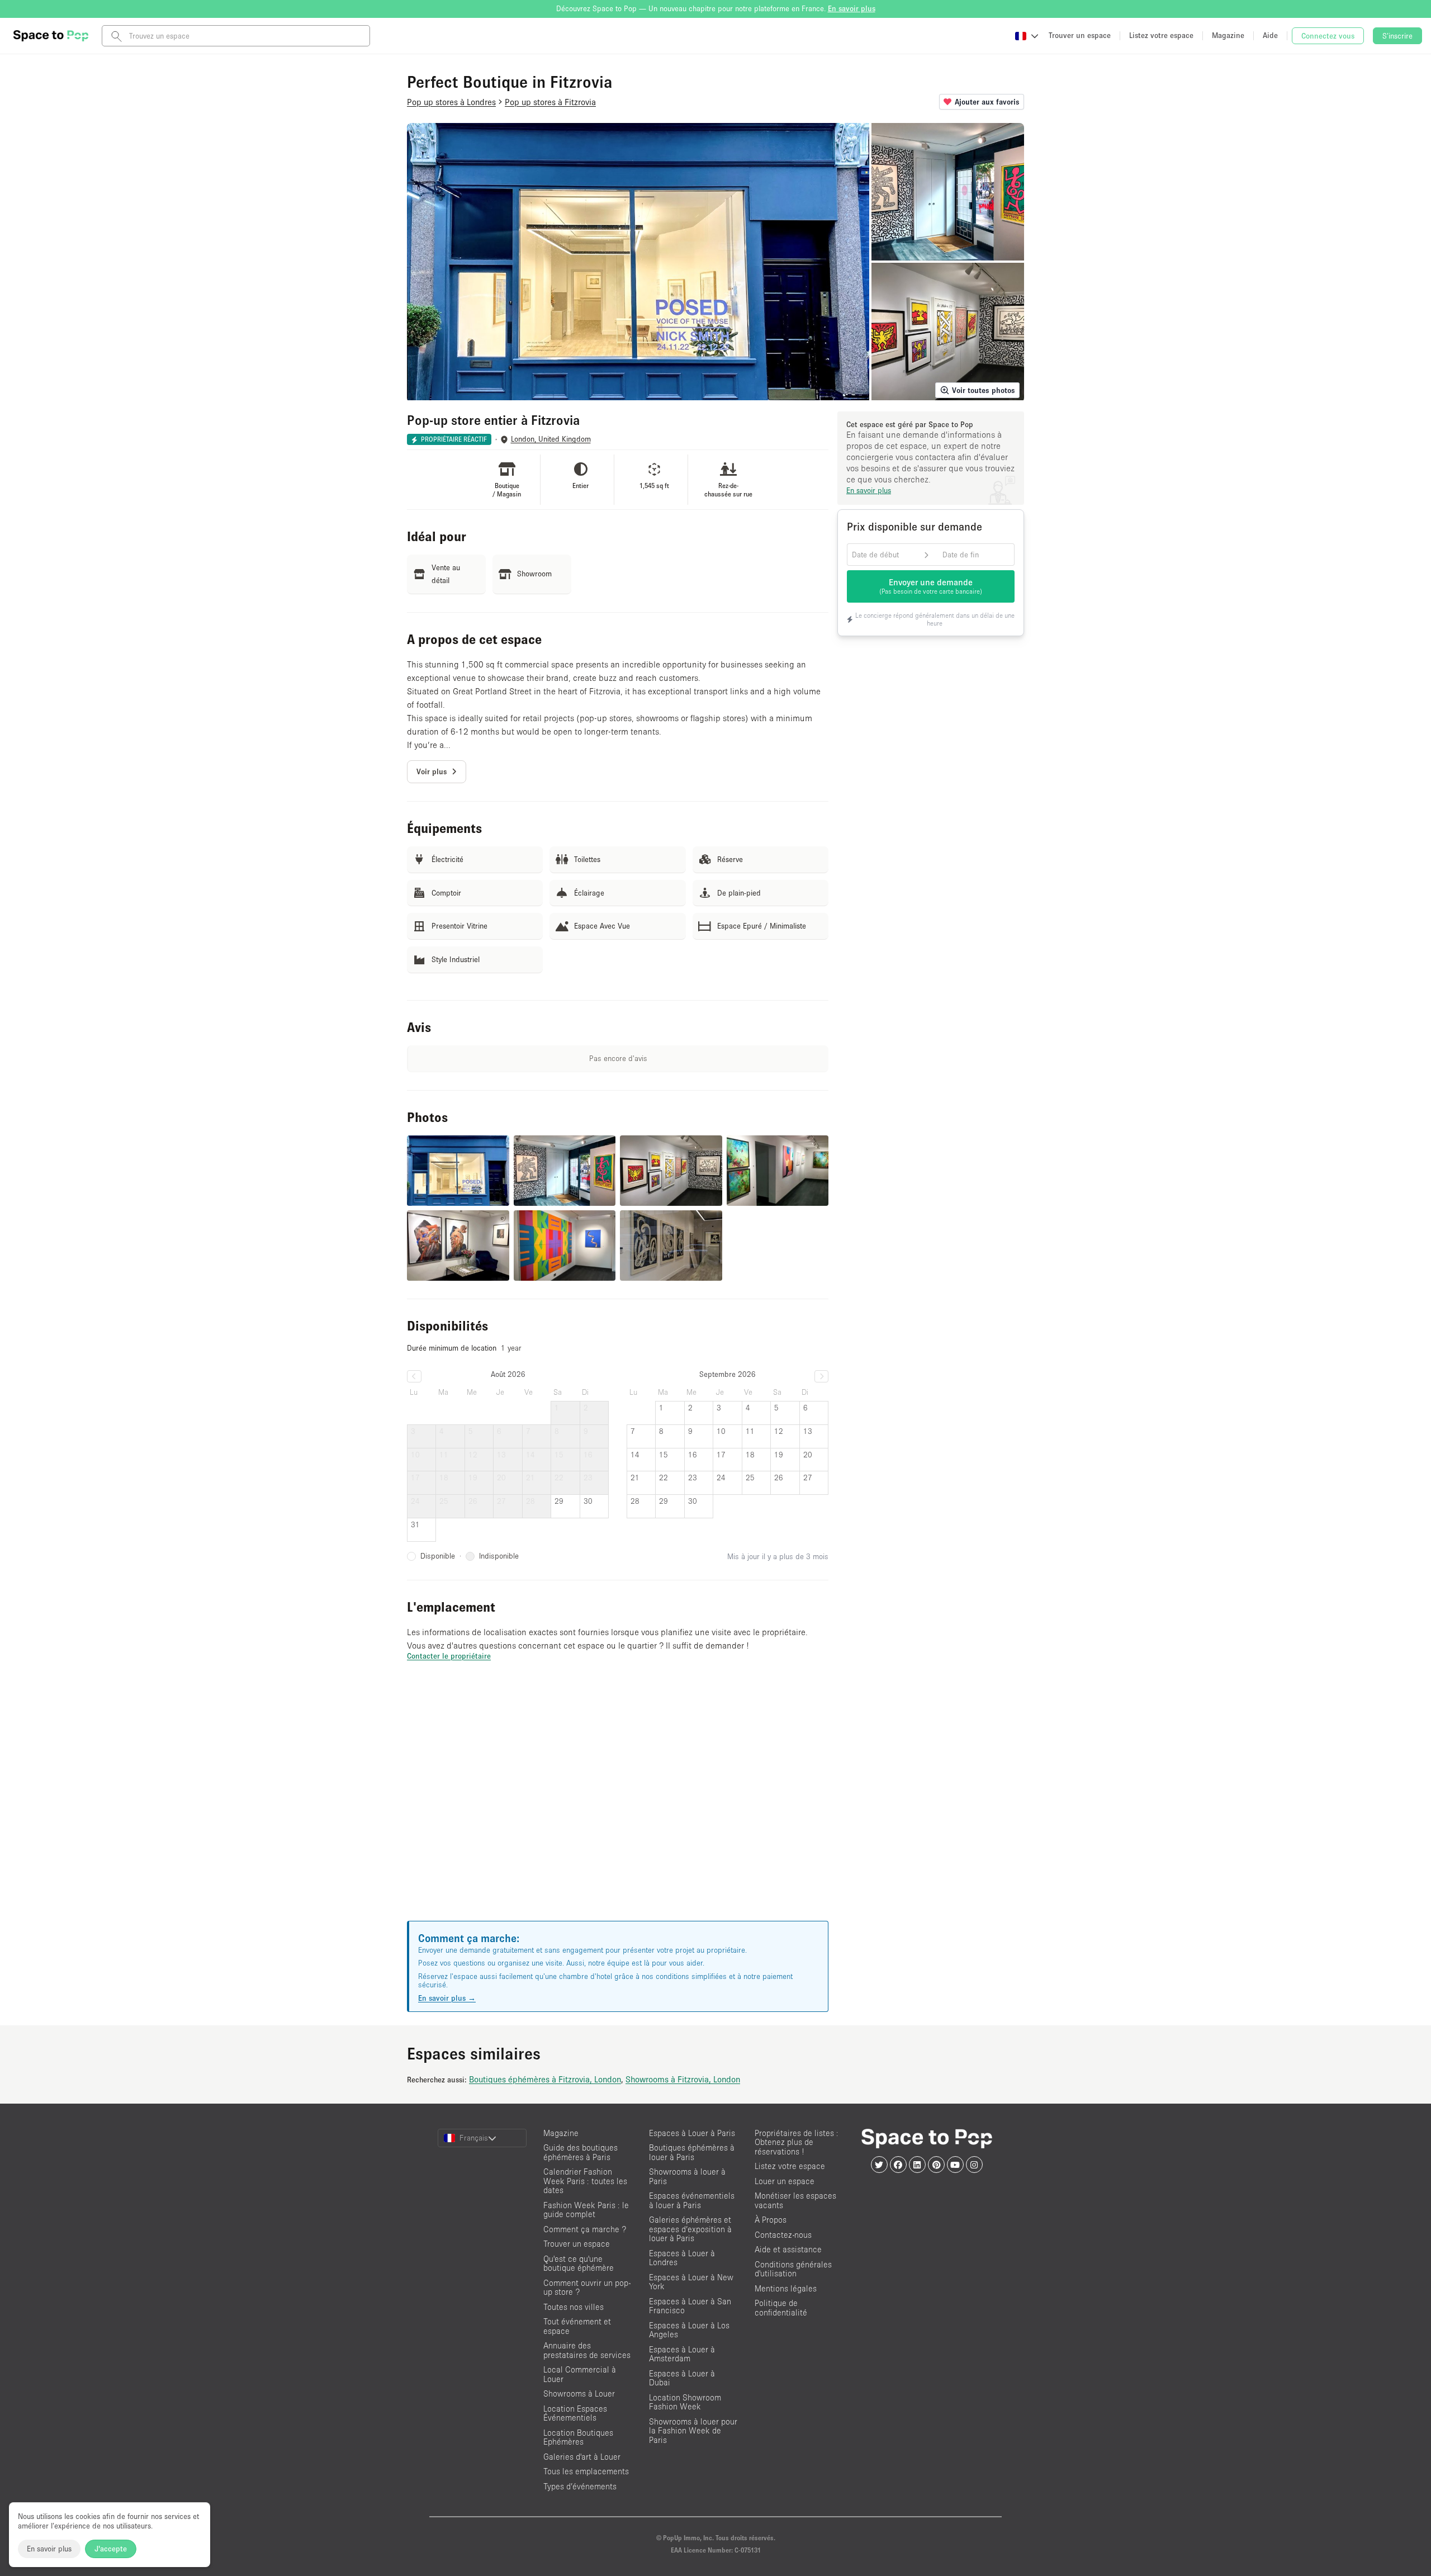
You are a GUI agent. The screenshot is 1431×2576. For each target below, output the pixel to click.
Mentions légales (786, 2288)
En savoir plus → (447, 1998)
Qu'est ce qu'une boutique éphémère (579, 2264)
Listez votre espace (790, 2166)
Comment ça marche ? (585, 2229)
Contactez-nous (783, 2235)
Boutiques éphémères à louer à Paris (692, 2152)
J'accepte (111, 2549)
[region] (618, 1805)
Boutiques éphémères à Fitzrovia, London (545, 2079)
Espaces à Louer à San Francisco (690, 2306)
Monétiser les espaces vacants (795, 2200)
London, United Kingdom (551, 439)
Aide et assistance (788, 2249)
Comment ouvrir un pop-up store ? (587, 2288)
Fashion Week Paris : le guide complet (586, 2210)
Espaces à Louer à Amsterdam (682, 2354)
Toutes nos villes (574, 2307)
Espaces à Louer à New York (691, 2282)
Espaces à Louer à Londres (682, 2258)
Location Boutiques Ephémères (578, 2437)
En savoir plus (49, 2549)
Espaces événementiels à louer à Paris (692, 2200)
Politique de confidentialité (781, 2308)
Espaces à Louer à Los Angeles (689, 2330)
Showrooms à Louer (579, 2393)
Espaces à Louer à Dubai (682, 2378)
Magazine (561, 2133)
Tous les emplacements (586, 2471)
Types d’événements (580, 2486)
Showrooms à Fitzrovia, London (683, 2079)
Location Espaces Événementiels (575, 2413)
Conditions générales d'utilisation (793, 2269)
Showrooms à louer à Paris (687, 2176)
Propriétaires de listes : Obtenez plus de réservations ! (797, 2142)
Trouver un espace (577, 2244)
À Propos (771, 2220)
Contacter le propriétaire (449, 1656)
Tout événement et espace (577, 2326)
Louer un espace (785, 2181)
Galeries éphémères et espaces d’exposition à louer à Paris (690, 2229)
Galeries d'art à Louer (582, 2457)
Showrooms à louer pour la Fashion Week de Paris (693, 2431)
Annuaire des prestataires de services (587, 2350)
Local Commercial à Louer (580, 2374)
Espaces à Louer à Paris (692, 2133)
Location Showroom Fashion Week (685, 2402)
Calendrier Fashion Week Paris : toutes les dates (585, 2181)
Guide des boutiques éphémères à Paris (581, 2152)
